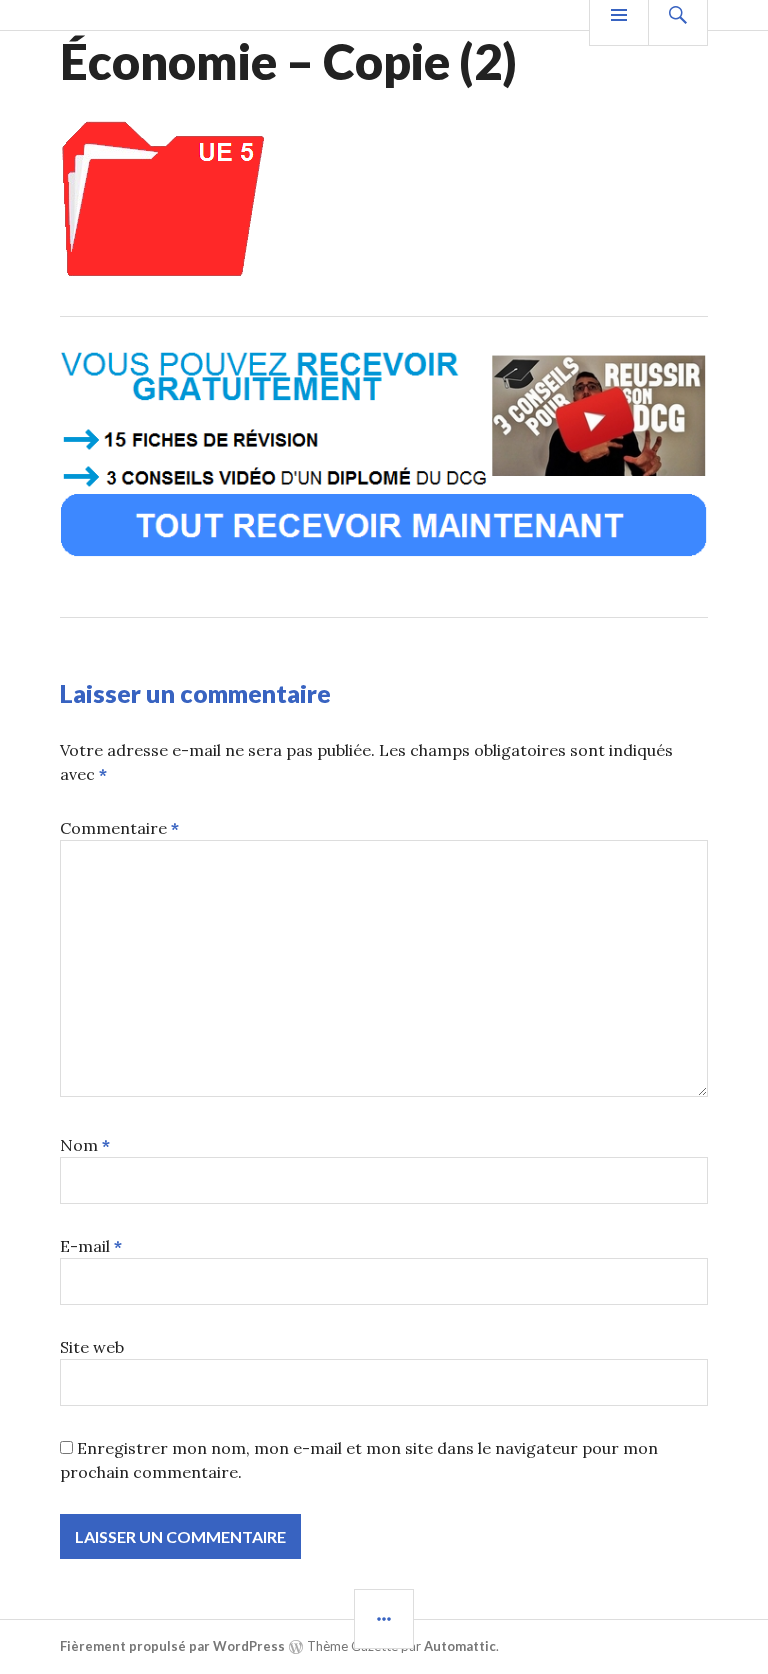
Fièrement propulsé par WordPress (172, 1646)
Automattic (460, 1646)
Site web (92, 1347)
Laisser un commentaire (195, 693)
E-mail (91, 1246)
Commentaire (119, 828)
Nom (85, 1145)
